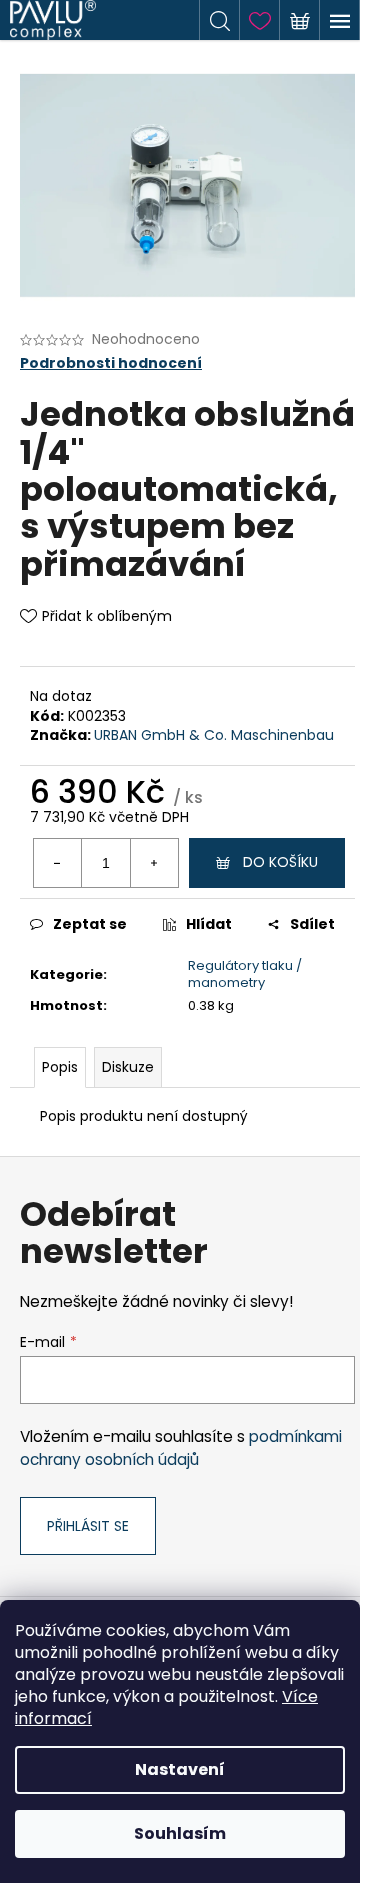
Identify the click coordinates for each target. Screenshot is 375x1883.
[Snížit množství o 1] (58, 863)
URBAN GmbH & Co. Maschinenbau (214, 735)
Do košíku (280, 862)
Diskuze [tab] (128, 1067)
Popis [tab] (60, 1067)
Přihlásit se (88, 1526)
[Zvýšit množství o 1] (154, 863)
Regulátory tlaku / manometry (245, 974)
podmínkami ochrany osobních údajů (181, 1447)
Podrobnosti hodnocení (111, 363)
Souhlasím (180, 1833)
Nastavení (180, 1769)
